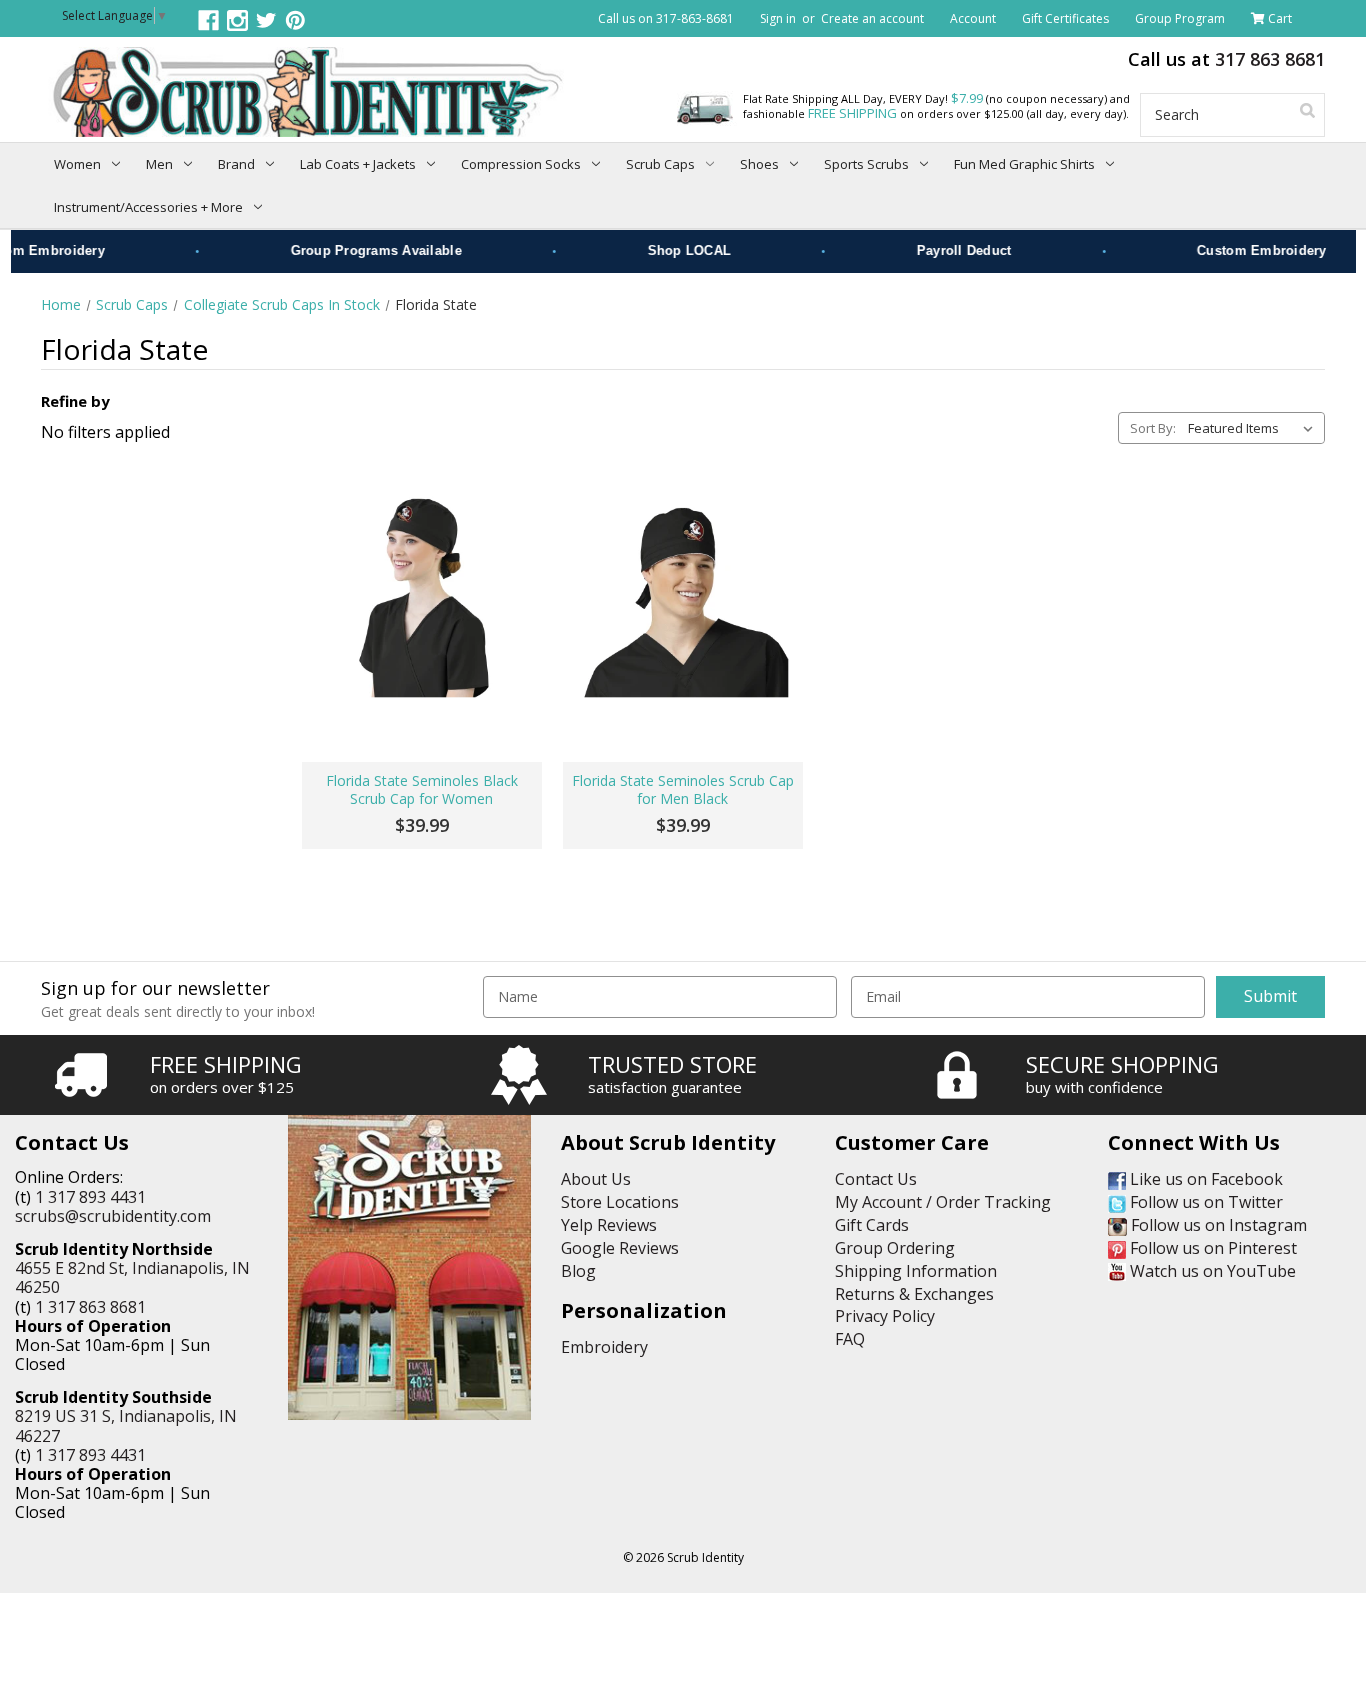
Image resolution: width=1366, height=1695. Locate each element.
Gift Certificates (1065, 18)
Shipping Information (916, 1271)
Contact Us (876, 1179)
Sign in (778, 18)
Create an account (872, 18)
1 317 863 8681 (90, 1307)
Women (77, 164)
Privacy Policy (885, 1316)
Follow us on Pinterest (1211, 1248)
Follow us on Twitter (1204, 1202)
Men (159, 164)
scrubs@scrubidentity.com (113, 1216)
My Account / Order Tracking (943, 1202)
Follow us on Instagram (1217, 1225)
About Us (596, 1179)
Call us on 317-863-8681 (666, 18)
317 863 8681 (1270, 59)
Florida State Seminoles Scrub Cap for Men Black (683, 790)
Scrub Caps (660, 164)
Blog (578, 1271)
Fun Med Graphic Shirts (1024, 164)
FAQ (850, 1339)
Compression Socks (521, 164)
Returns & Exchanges (914, 1294)
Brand (236, 164)
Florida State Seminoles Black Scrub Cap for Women (422, 790)
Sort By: (1153, 428)
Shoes (759, 164)
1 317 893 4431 (90, 1197)
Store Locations (620, 1202)
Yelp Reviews (609, 1225)
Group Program (1180, 18)
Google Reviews (620, 1248)
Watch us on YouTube (1211, 1271)
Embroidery (604, 1347)
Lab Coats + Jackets (358, 164)
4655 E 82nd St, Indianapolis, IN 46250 (132, 1277)
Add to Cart (421, 696)
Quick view (421, 591)
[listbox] (1254, 428)
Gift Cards (872, 1225)
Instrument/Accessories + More (148, 207)
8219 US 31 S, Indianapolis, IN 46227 (126, 1425)
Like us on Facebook (1204, 1179)
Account (973, 18)
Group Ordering (895, 1248)
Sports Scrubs (866, 164)
